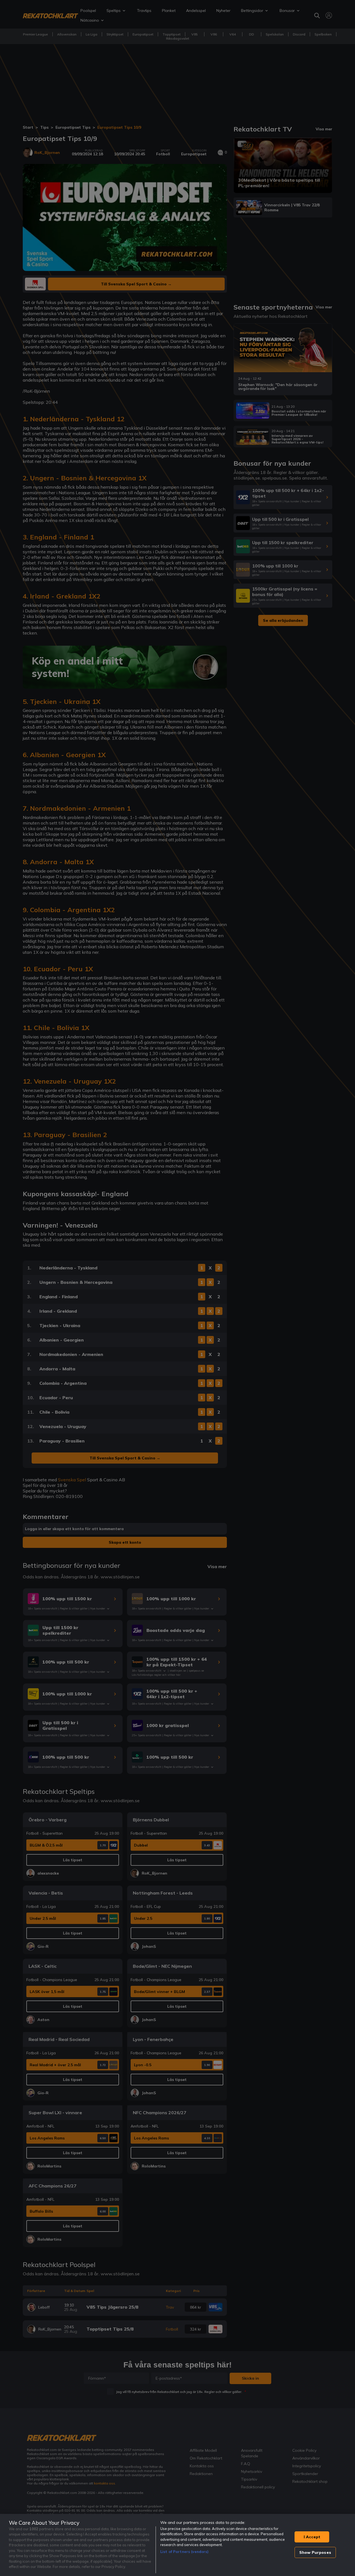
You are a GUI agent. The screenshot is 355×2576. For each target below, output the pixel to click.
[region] (177, 2545)
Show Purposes (315, 2552)
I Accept (312, 2537)
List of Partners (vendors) (184, 2552)
